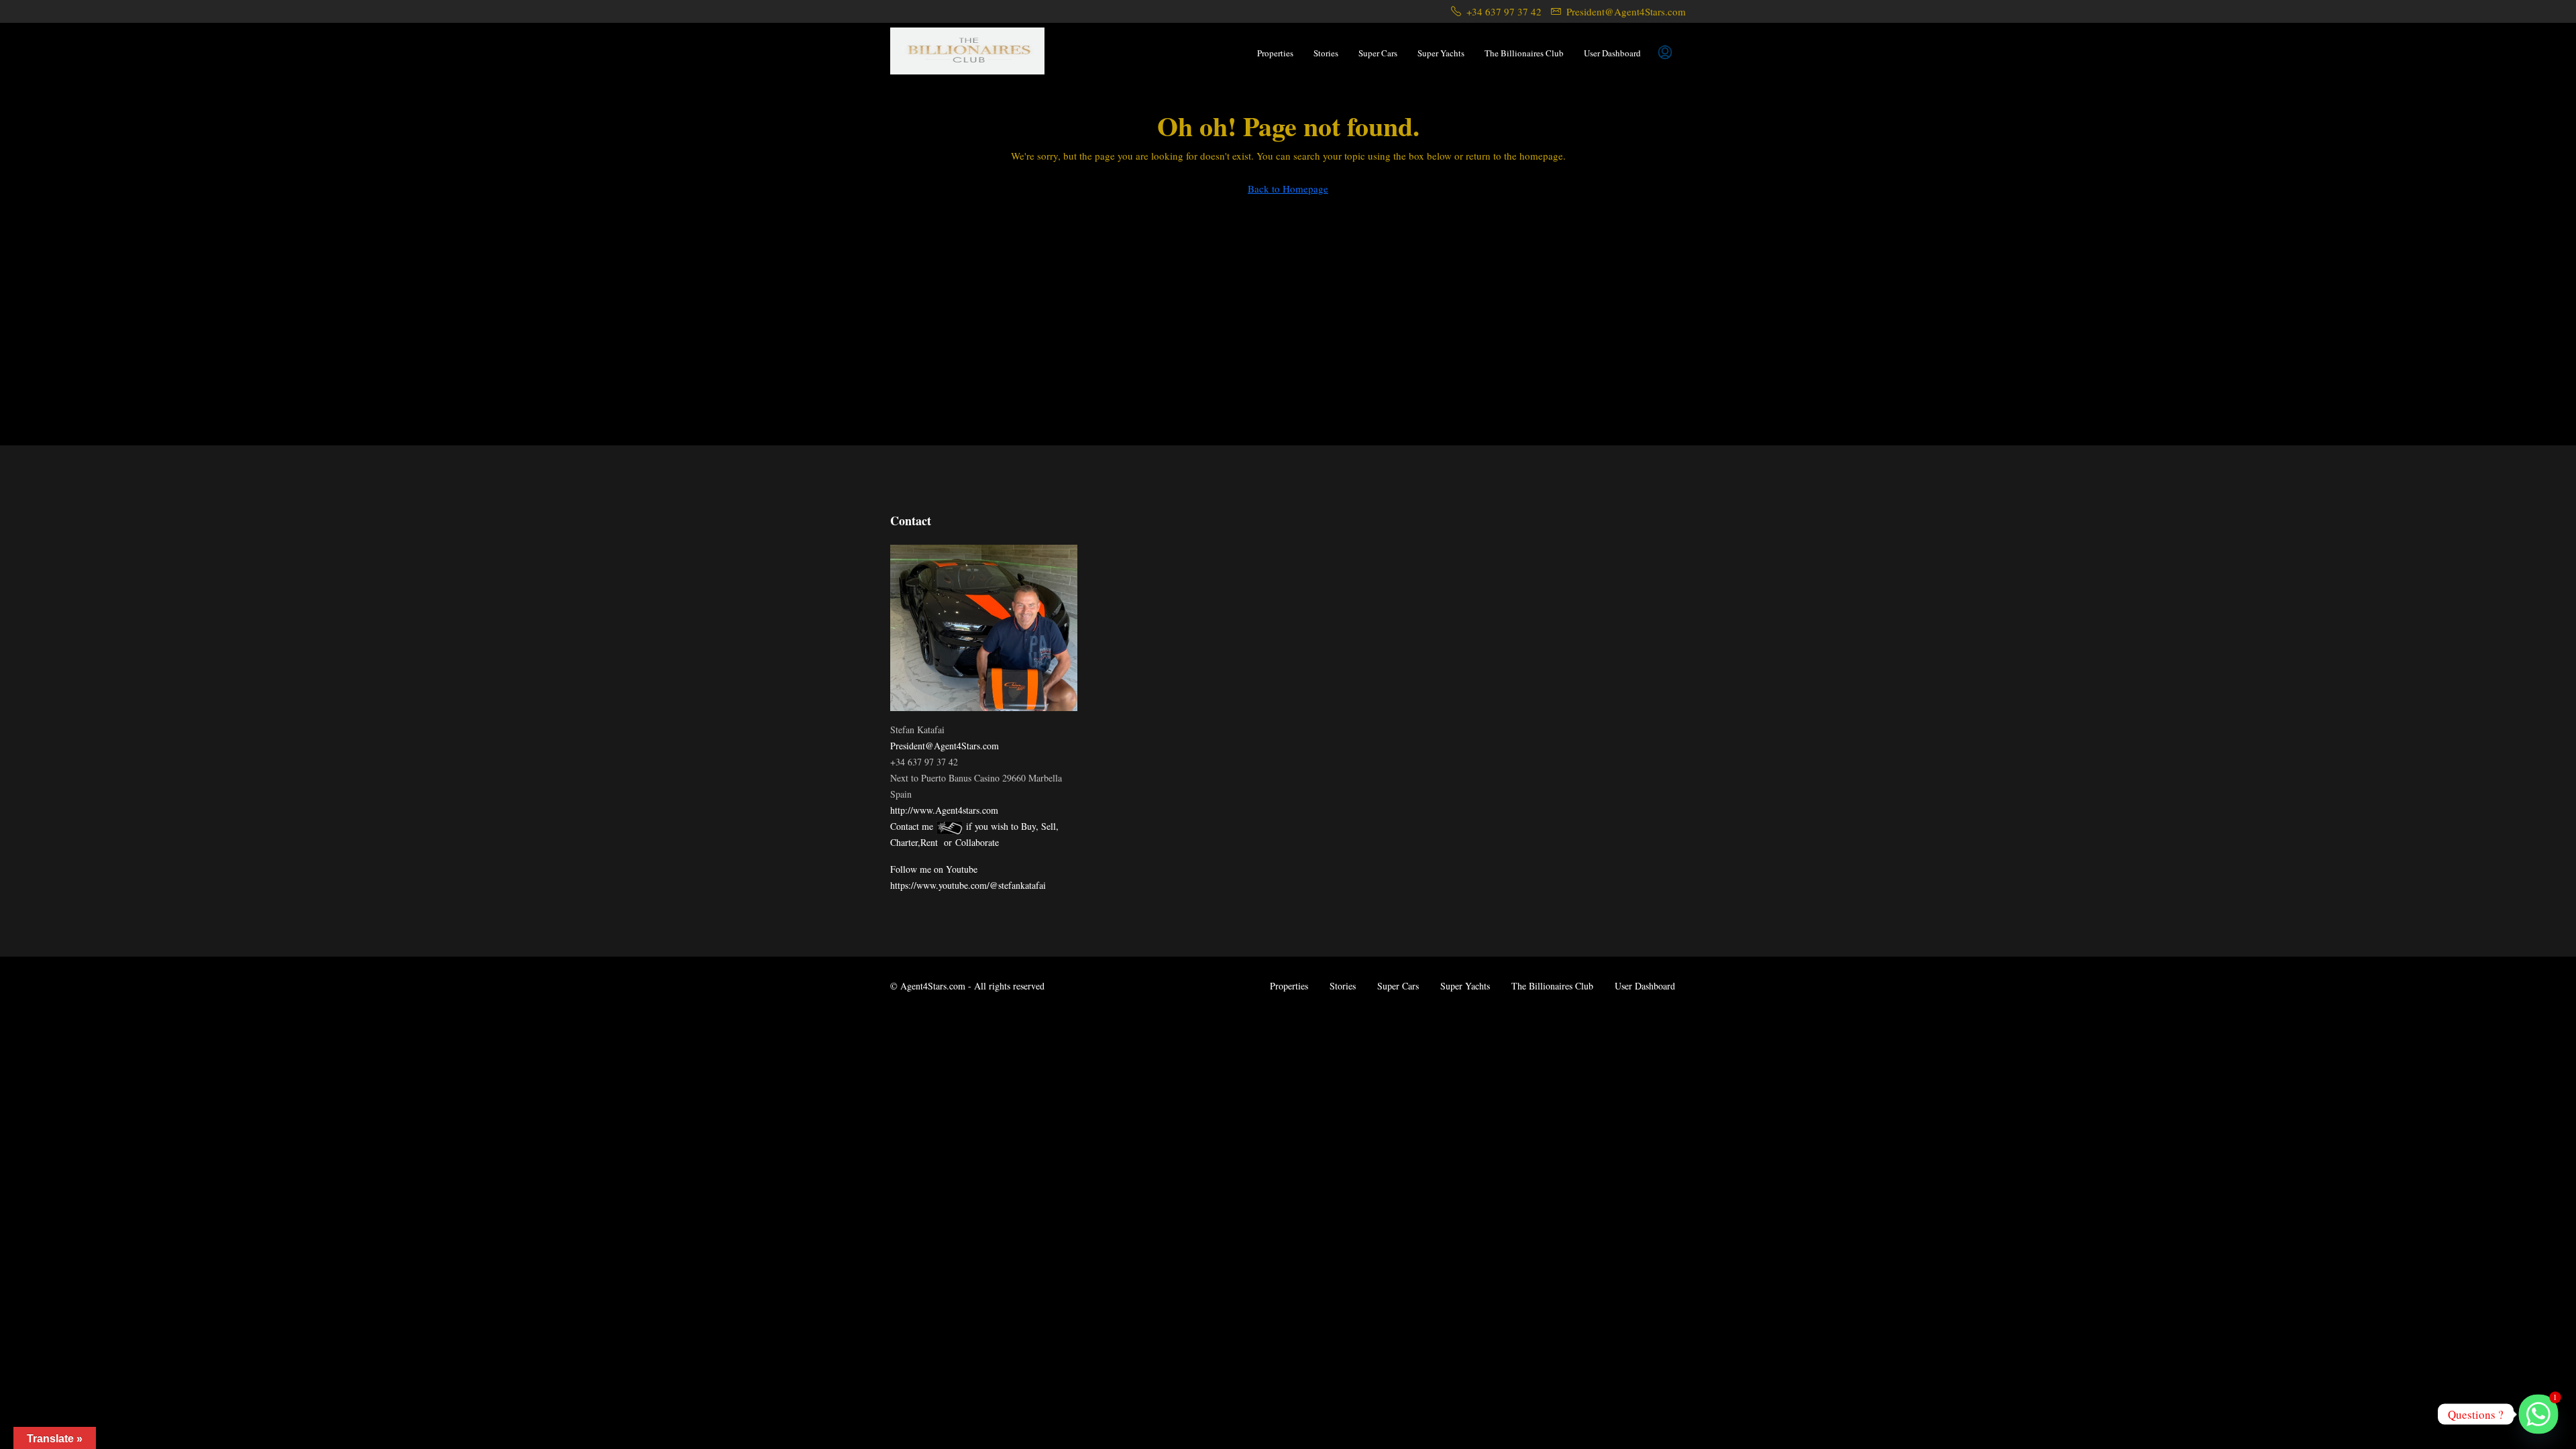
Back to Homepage (1288, 189)
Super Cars (1378, 53)
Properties (1275, 53)
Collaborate (977, 842)
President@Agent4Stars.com (945, 746)
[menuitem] (1665, 53)
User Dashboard (1612, 53)
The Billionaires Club (1524, 53)
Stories (1326, 53)
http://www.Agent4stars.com (944, 810)
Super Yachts (1441, 53)
